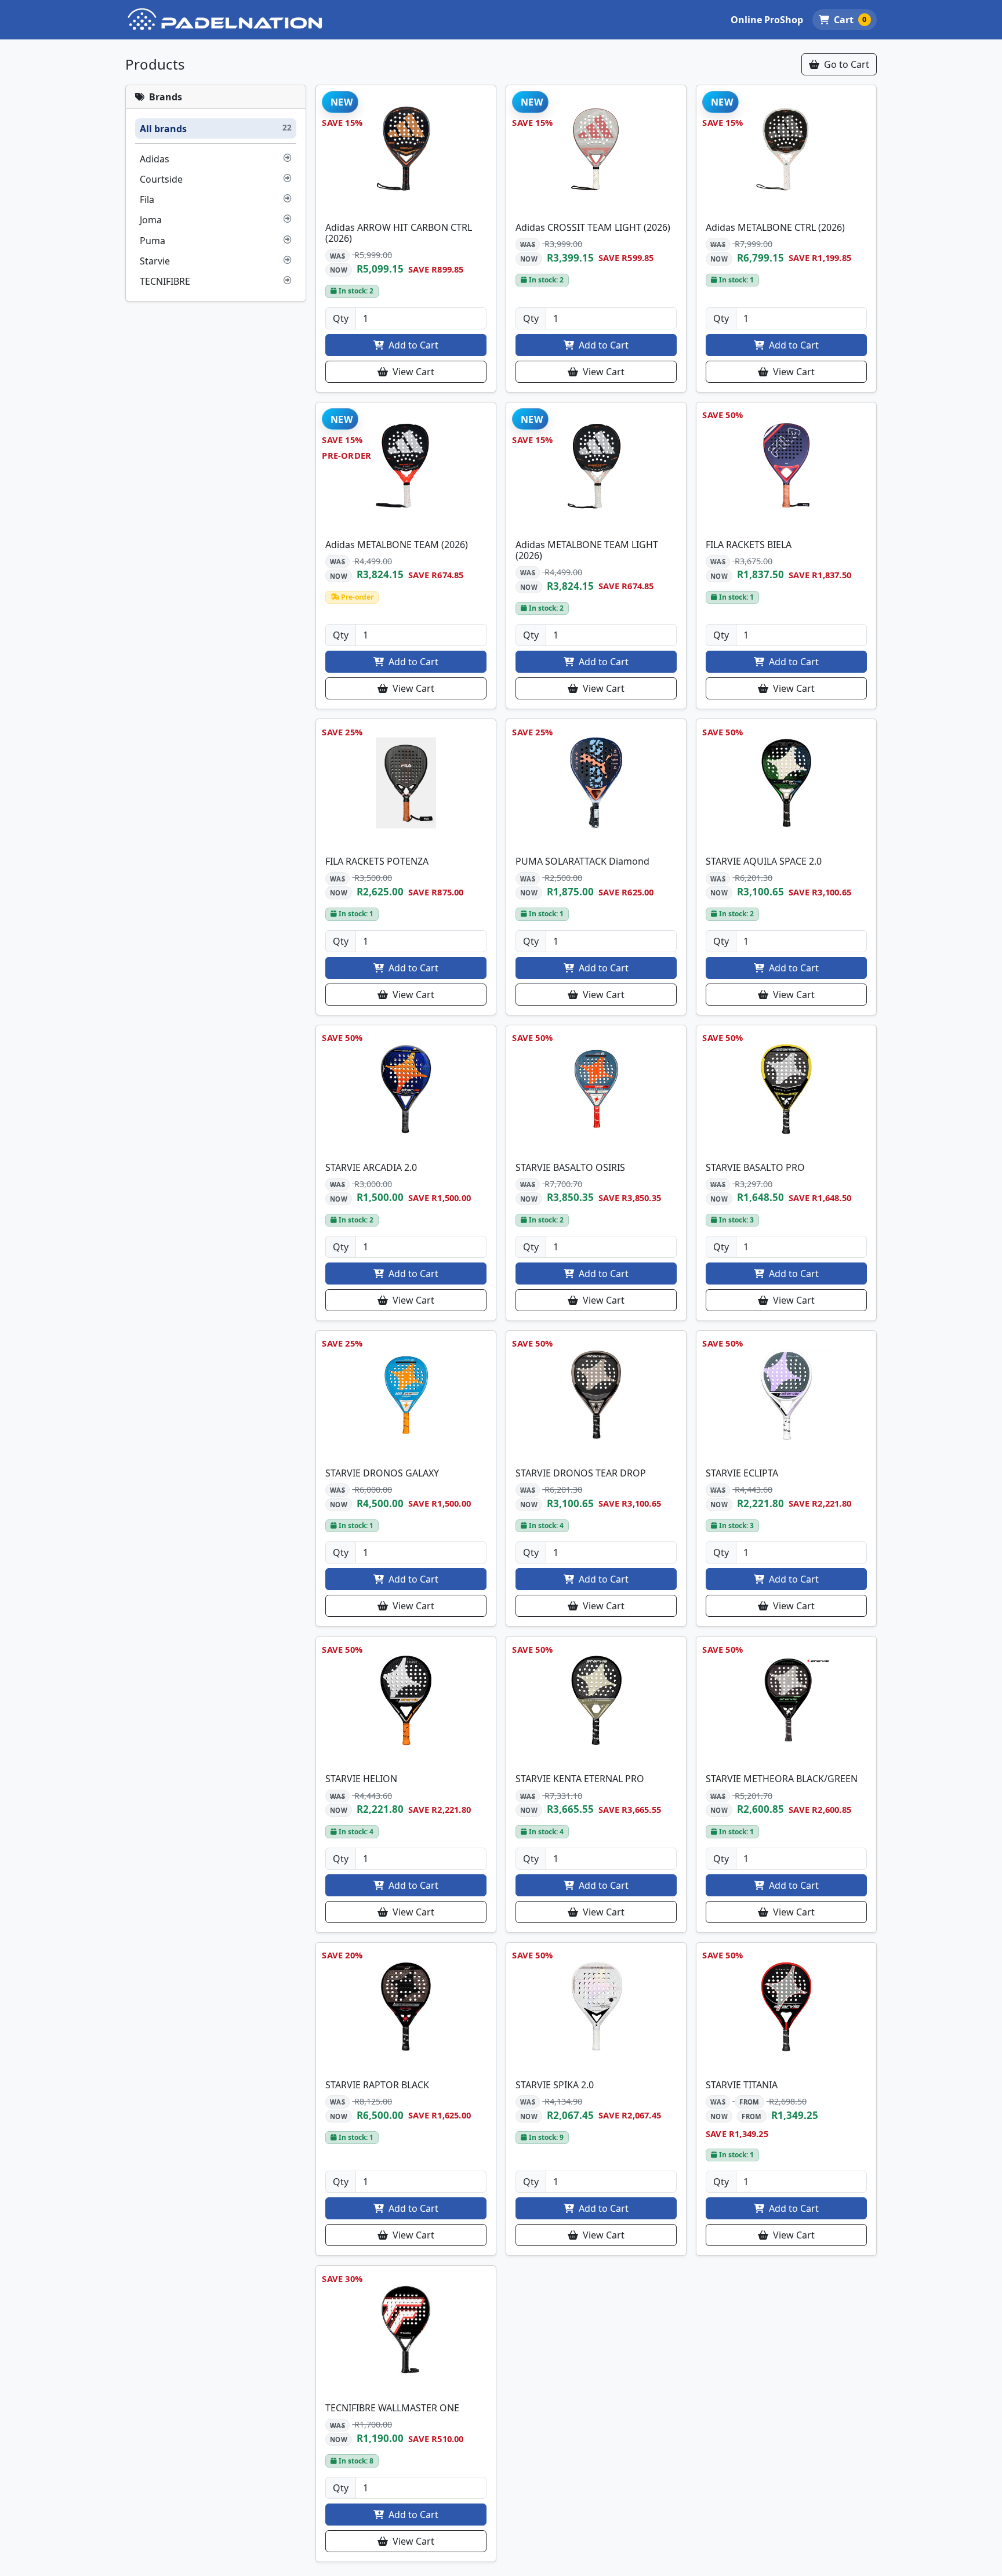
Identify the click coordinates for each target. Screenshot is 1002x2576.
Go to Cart (845, 64)
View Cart (412, 372)
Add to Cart (412, 345)
